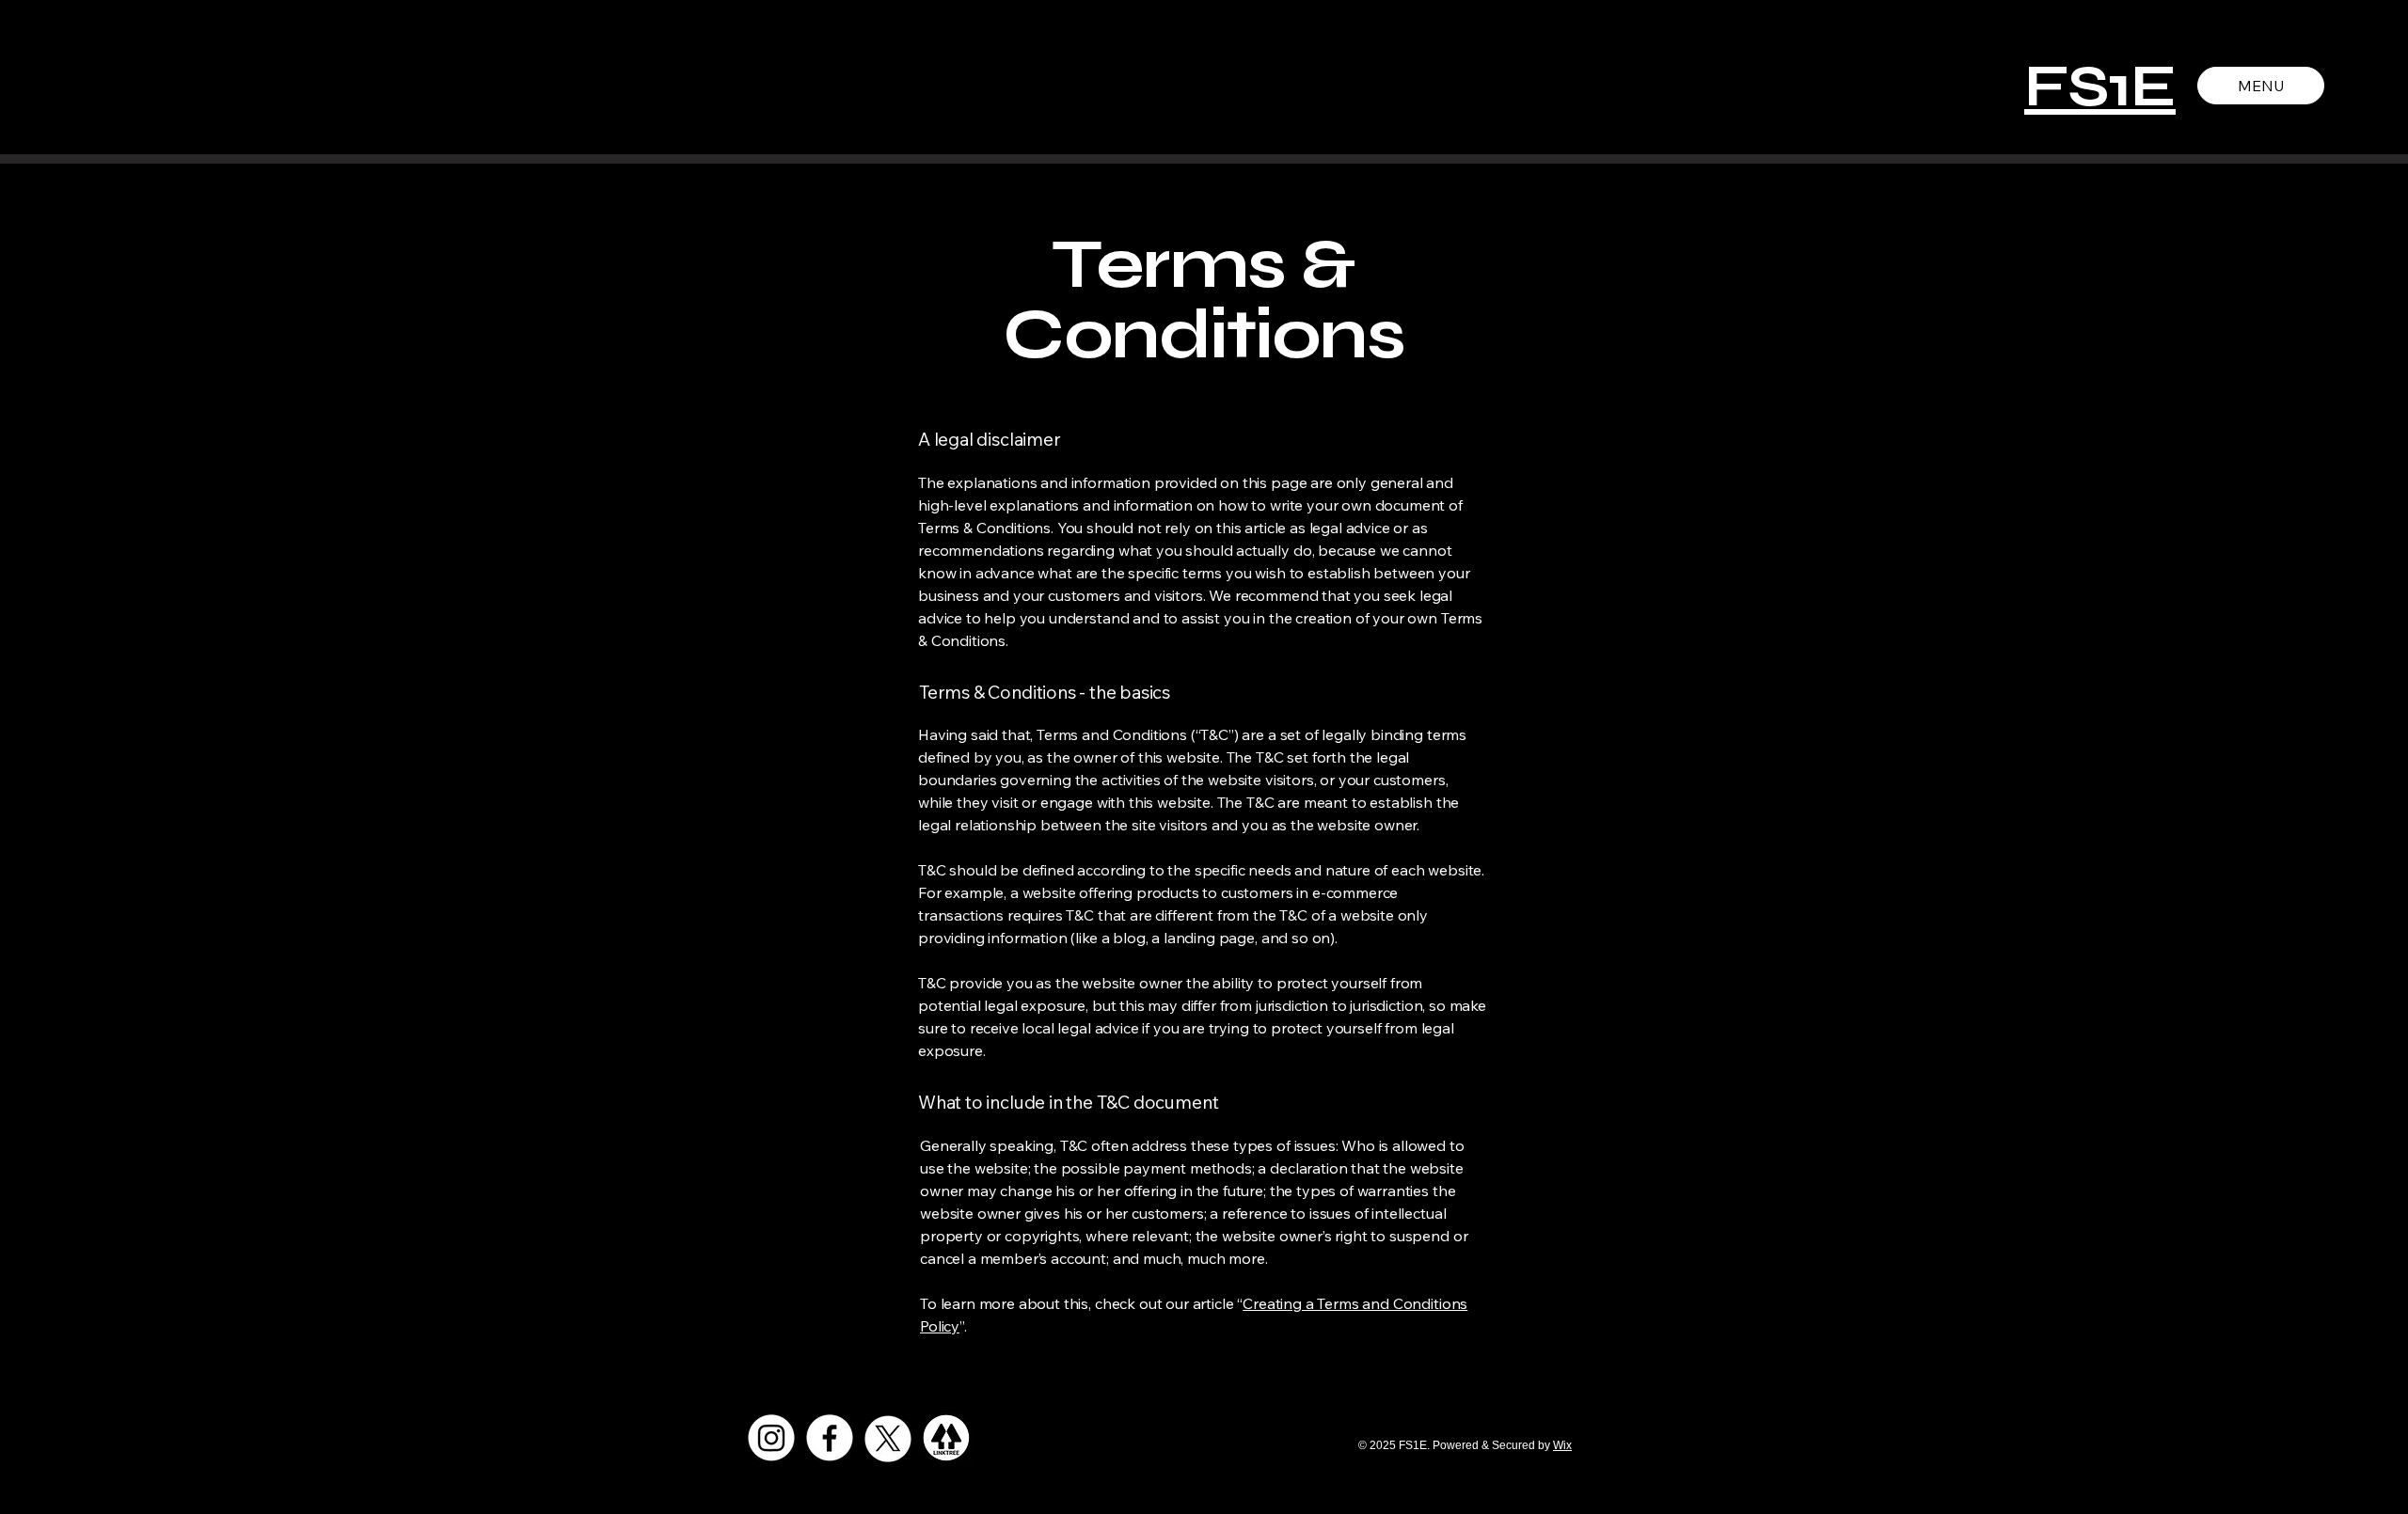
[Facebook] (830, 1438)
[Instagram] (771, 1438)
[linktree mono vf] (946, 1438)
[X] (888, 1438)
